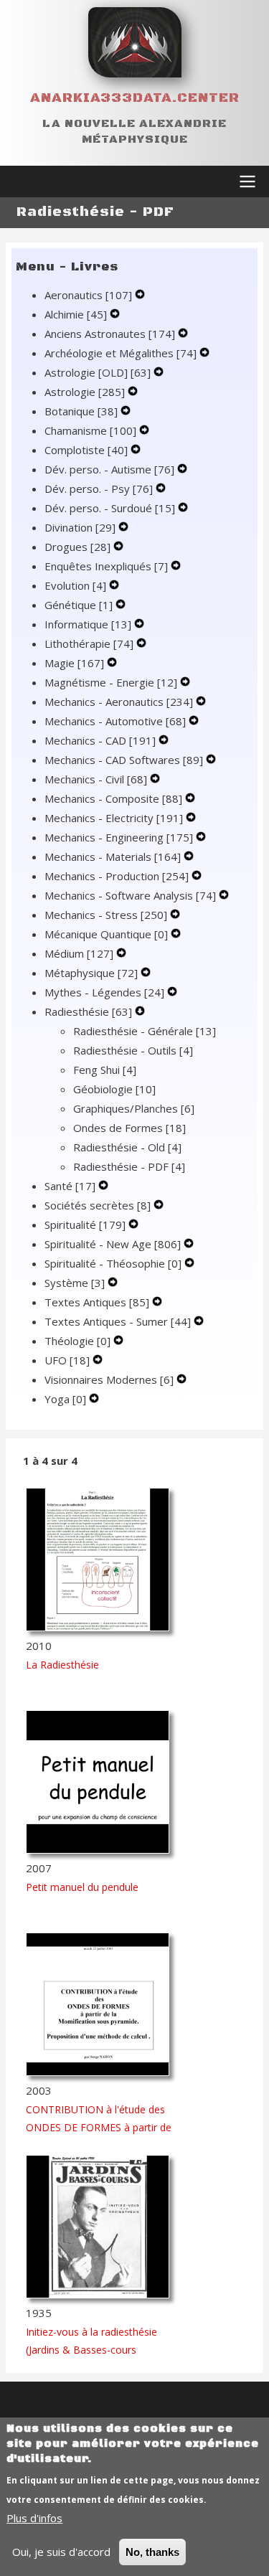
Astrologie (85, 392)
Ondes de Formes (129, 1128)
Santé (70, 1186)
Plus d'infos (34, 2518)
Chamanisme (90, 430)
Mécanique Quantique (106, 934)
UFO (67, 1360)
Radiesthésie (88, 1011)
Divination (80, 527)
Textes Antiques (97, 1302)
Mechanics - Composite (113, 798)
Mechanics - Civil (96, 779)
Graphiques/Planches (134, 1108)
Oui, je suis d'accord (61, 2552)
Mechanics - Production (117, 876)
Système (75, 1283)
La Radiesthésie (62, 1665)
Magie (74, 663)
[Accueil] (135, 42)
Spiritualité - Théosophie (113, 1263)
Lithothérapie (89, 643)
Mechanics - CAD (100, 740)
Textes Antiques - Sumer (118, 1321)
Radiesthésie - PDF (129, 1166)
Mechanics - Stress (106, 915)
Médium (79, 953)
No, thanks (152, 2552)
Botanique (81, 411)
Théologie (77, 1341)
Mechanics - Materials (113, 857)
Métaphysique (91, 973)
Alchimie (76, 314)
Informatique (88, 624)
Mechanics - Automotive (115, 721)
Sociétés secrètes (98, 1205)
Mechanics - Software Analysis (130, 895)
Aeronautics (88, 295)
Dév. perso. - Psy (99, 489)
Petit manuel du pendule (82, 1887)
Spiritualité (85, 1225)
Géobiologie (114, 1089)
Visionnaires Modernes (109, 1379)
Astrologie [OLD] (98, 372)
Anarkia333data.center (135, 98)
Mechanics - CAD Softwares (124, 760)
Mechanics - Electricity (114, 818)
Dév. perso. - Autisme (109, 469)
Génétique (79, 605)
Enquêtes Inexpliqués (106, 566)
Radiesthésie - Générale (145, 1031)
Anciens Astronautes (110, 334)
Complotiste (86, 450)
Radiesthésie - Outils (133, 1050)
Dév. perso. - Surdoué (110, 508)
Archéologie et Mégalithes (121, 353)
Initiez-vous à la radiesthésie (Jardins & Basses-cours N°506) (91, 2350)
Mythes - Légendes (104, 992)
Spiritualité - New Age (113, 1244)
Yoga (65, 1399)
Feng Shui (105, 1070)
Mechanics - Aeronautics (119, 702)
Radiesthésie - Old (127, 1147)
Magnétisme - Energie (111, 682)
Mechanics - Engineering (119, 837)
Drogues (77, 547)
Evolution (75, 585)
